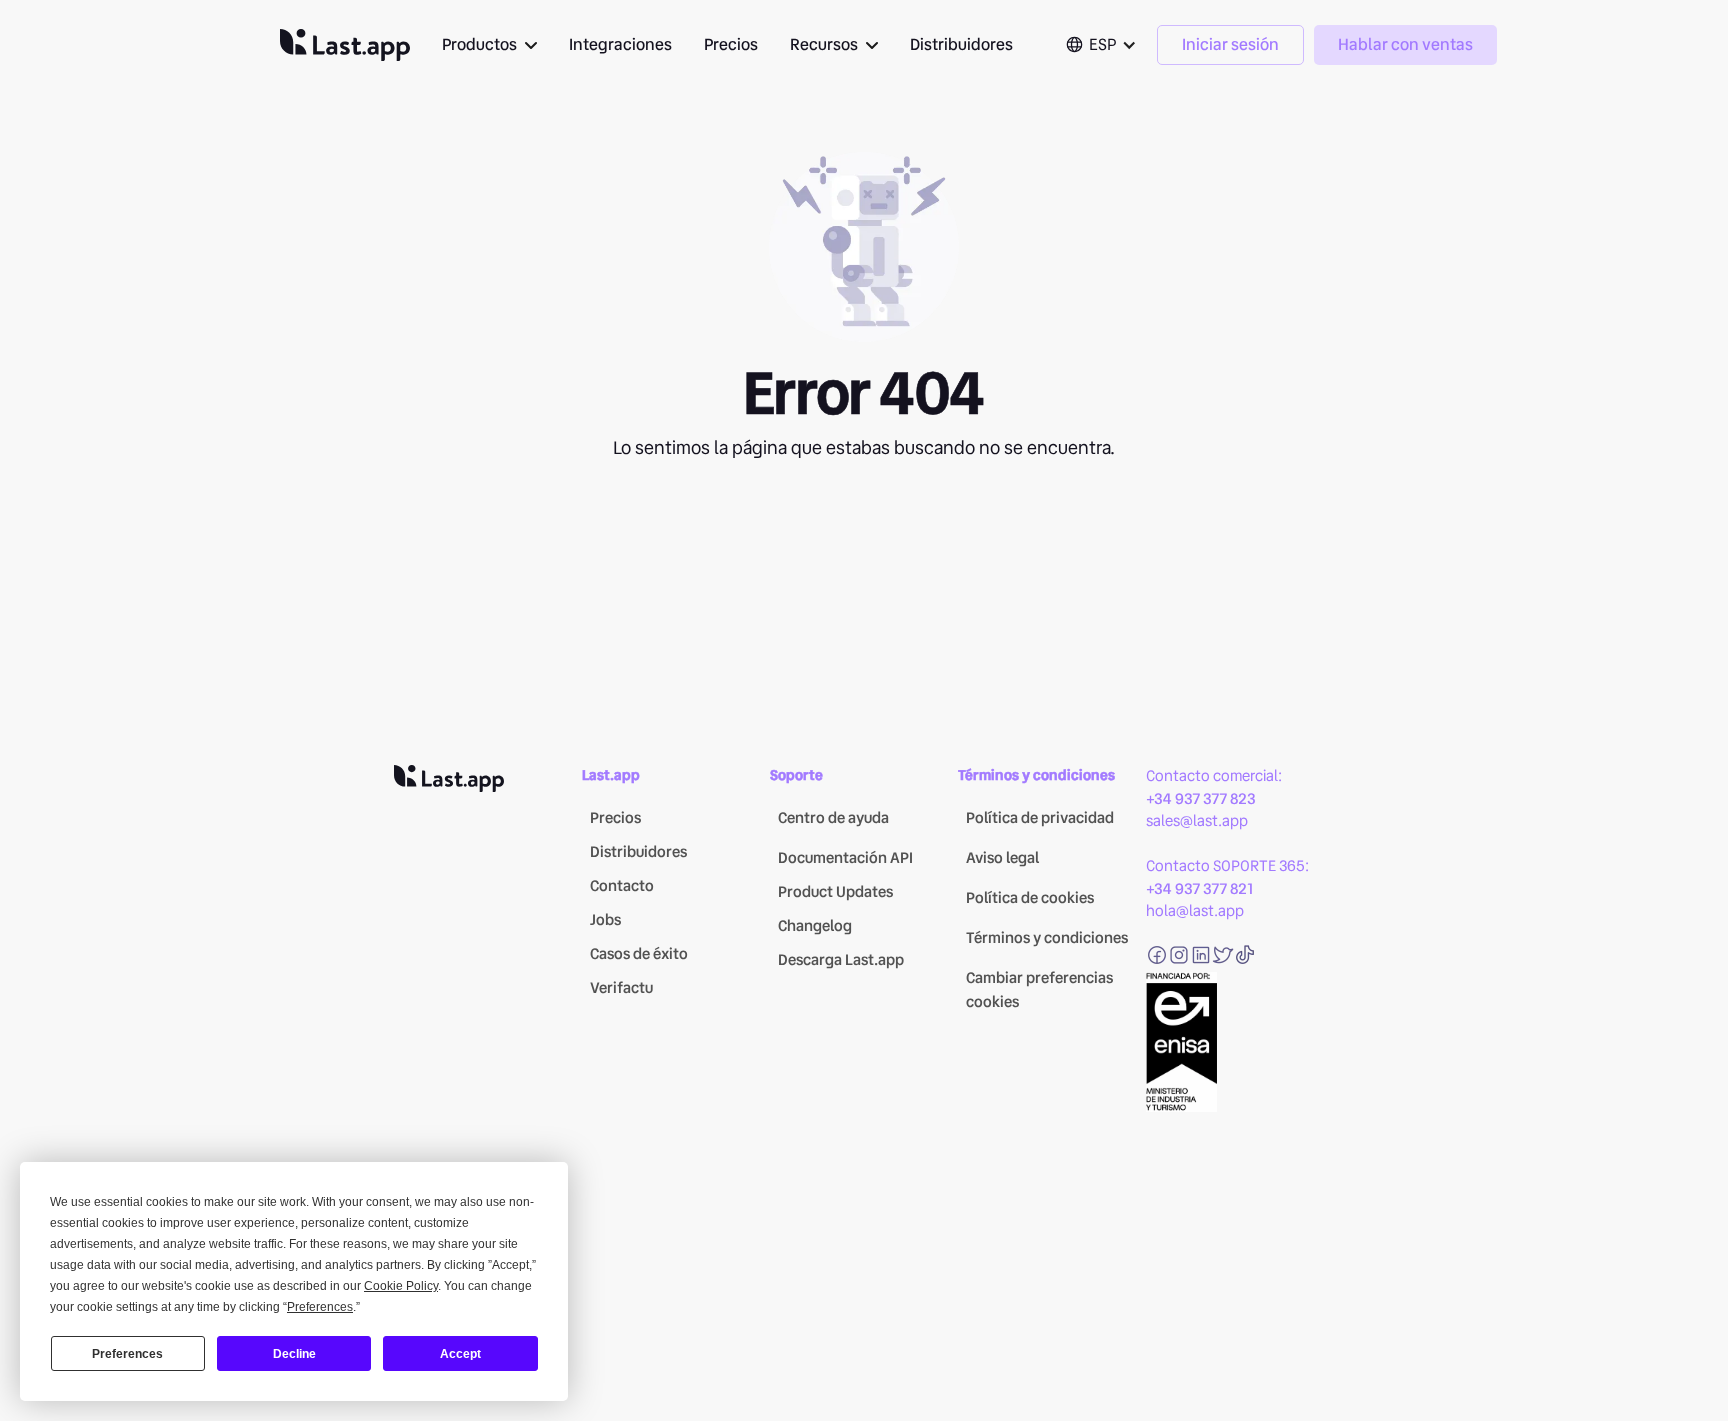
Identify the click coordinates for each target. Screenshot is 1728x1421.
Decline (294, 1354)
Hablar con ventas (1405, 44)
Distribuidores (961, 44)
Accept (460, 1354)
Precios (731, 44)
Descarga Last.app (841, 960)
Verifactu (621, 988)
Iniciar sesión (1230, 44)
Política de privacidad (1040, 818)
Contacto (622, 886)
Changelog (815, 926)
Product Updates (835, 892)
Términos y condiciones (1047, 938)
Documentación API (845, 858)
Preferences (127, 1354)
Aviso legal (1002, 858)
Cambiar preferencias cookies (1039, 990)
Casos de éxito (639, 954)
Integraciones (620, 44)
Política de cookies (1030, 898)
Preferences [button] (320, 1307)
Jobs (605, 920)
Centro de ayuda (833, 818)
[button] (489, 45)
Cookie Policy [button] (401, 1286)
